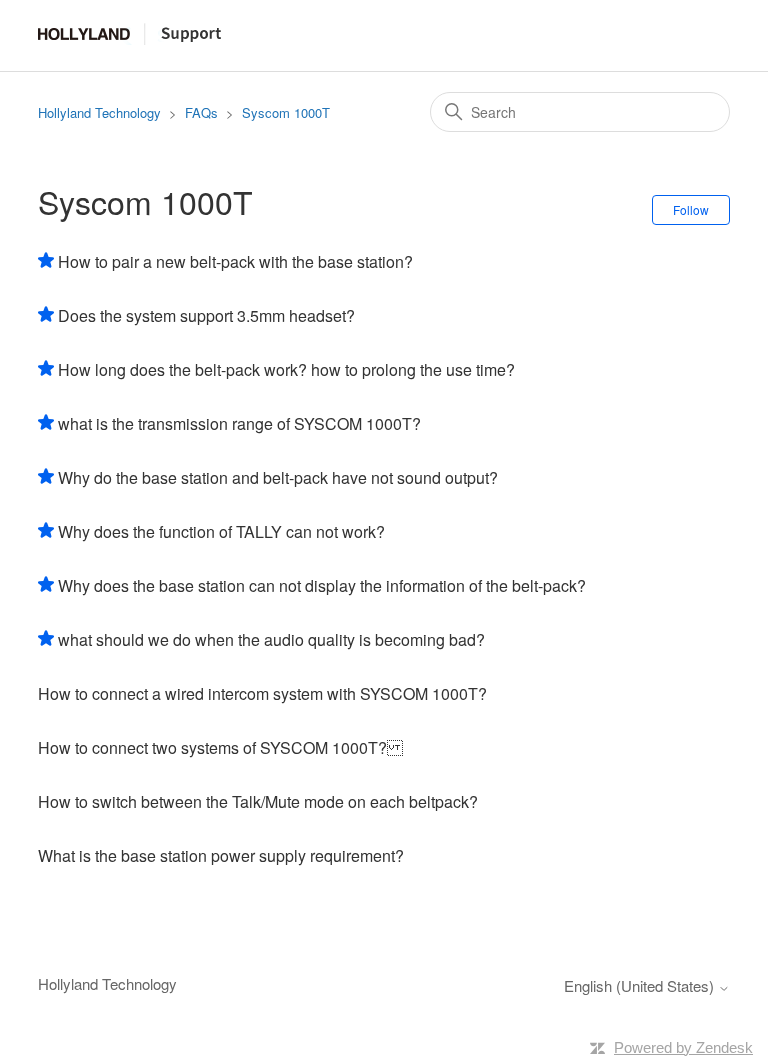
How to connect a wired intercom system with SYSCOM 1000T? (262, 693)
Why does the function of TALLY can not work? (221, 531)
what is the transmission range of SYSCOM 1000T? (239, 423)
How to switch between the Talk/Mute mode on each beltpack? (258, 801)
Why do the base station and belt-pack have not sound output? (278, 477)
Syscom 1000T (286, 112)
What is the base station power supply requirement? (221, 855)
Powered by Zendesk (683, 1047)
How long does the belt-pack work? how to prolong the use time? (286, 369)
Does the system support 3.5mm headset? (206, 315)
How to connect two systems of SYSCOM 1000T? (220, 747)
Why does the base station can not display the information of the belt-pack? (322, 585)
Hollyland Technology (99, 112)
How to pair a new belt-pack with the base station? (235, 261)
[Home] (129, 38)
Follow (691, 209)
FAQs (201, 112)
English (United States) (641, 985)
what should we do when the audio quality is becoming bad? (271, 639)
